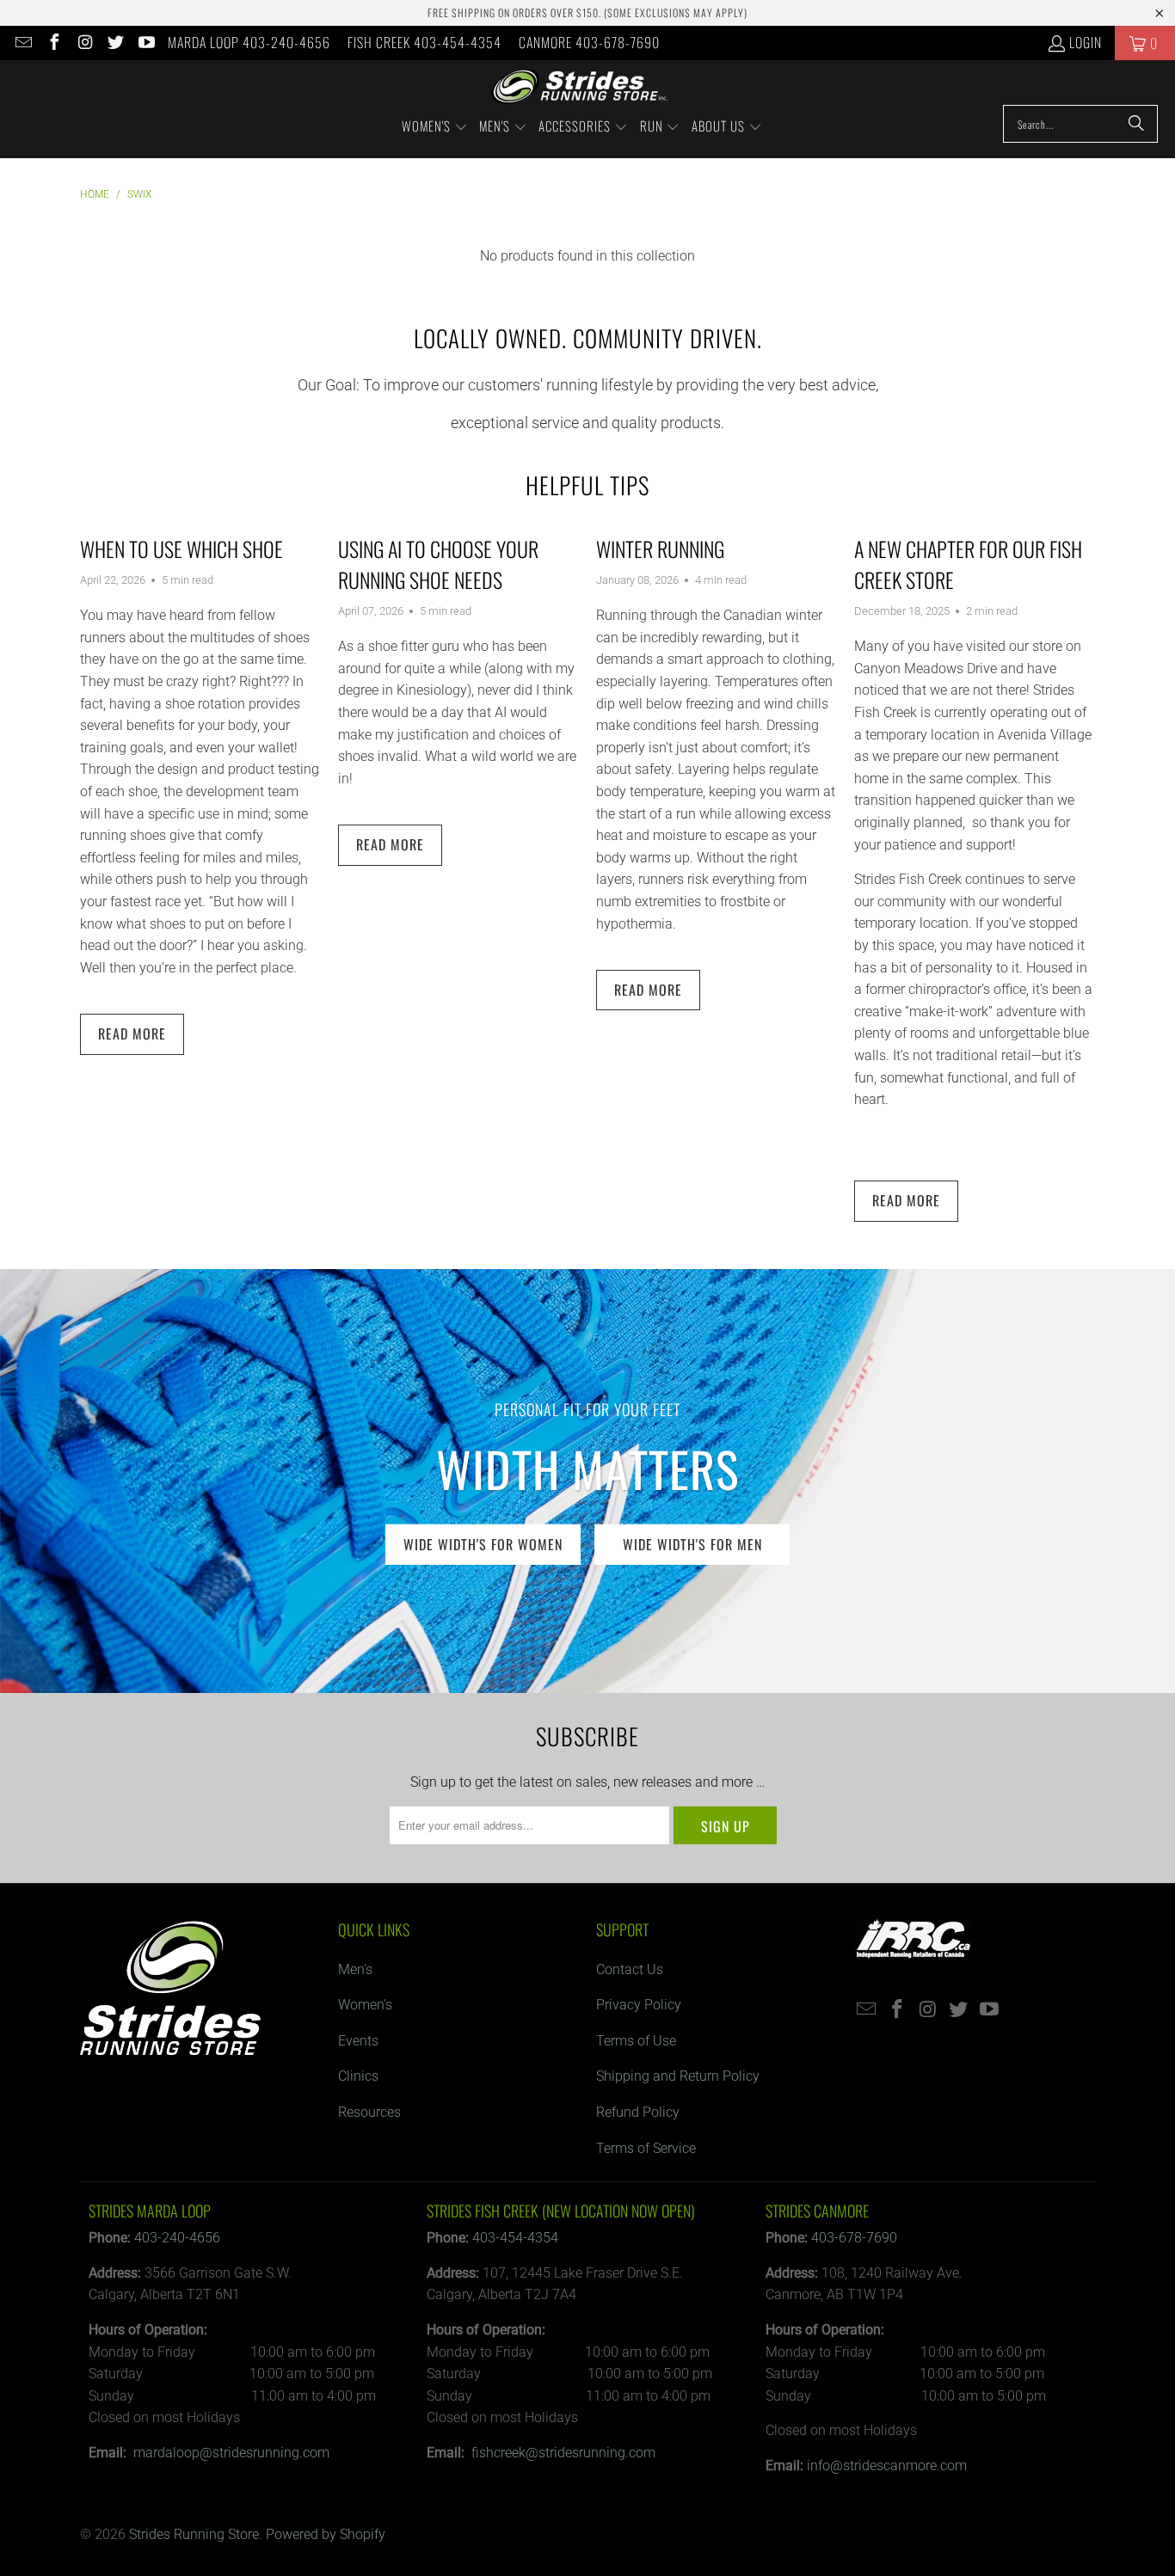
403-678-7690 (854, 2238)
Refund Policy (638, 2112)
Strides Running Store (194, 2534)
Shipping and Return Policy (678, 2076)
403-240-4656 (177, 2238)
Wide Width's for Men (692, 1543)
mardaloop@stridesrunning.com (231, 2453)
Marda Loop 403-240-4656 (249, 42)
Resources (369, 2112)
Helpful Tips (587, 485)
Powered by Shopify (326, 2534)
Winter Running (660, 549)
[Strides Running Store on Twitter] (115, 43)
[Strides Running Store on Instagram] (84, 43)
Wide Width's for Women (483, 1543)
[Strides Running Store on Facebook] (53, 43)
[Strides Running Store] (579, 87)
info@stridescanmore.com (887, 2466)
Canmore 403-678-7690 (589, 42)
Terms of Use (636, 2041)
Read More (132, 1033)
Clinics (358, 2076)
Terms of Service (646, 2148)
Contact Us (630, 1969)
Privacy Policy (639, 2005)
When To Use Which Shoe (181, 549)
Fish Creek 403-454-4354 (424, 42)
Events (358, 2041)
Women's (365, 2005)
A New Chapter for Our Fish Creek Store (968, 564)
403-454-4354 (515, 2238)
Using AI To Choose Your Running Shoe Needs (438, 564)
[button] (435, 127)
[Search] (1136, 124)
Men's (355, 1969)
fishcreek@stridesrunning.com (563, 2453)
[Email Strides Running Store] (22, 43)
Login (1086, 42)
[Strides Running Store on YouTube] (145, 43)
